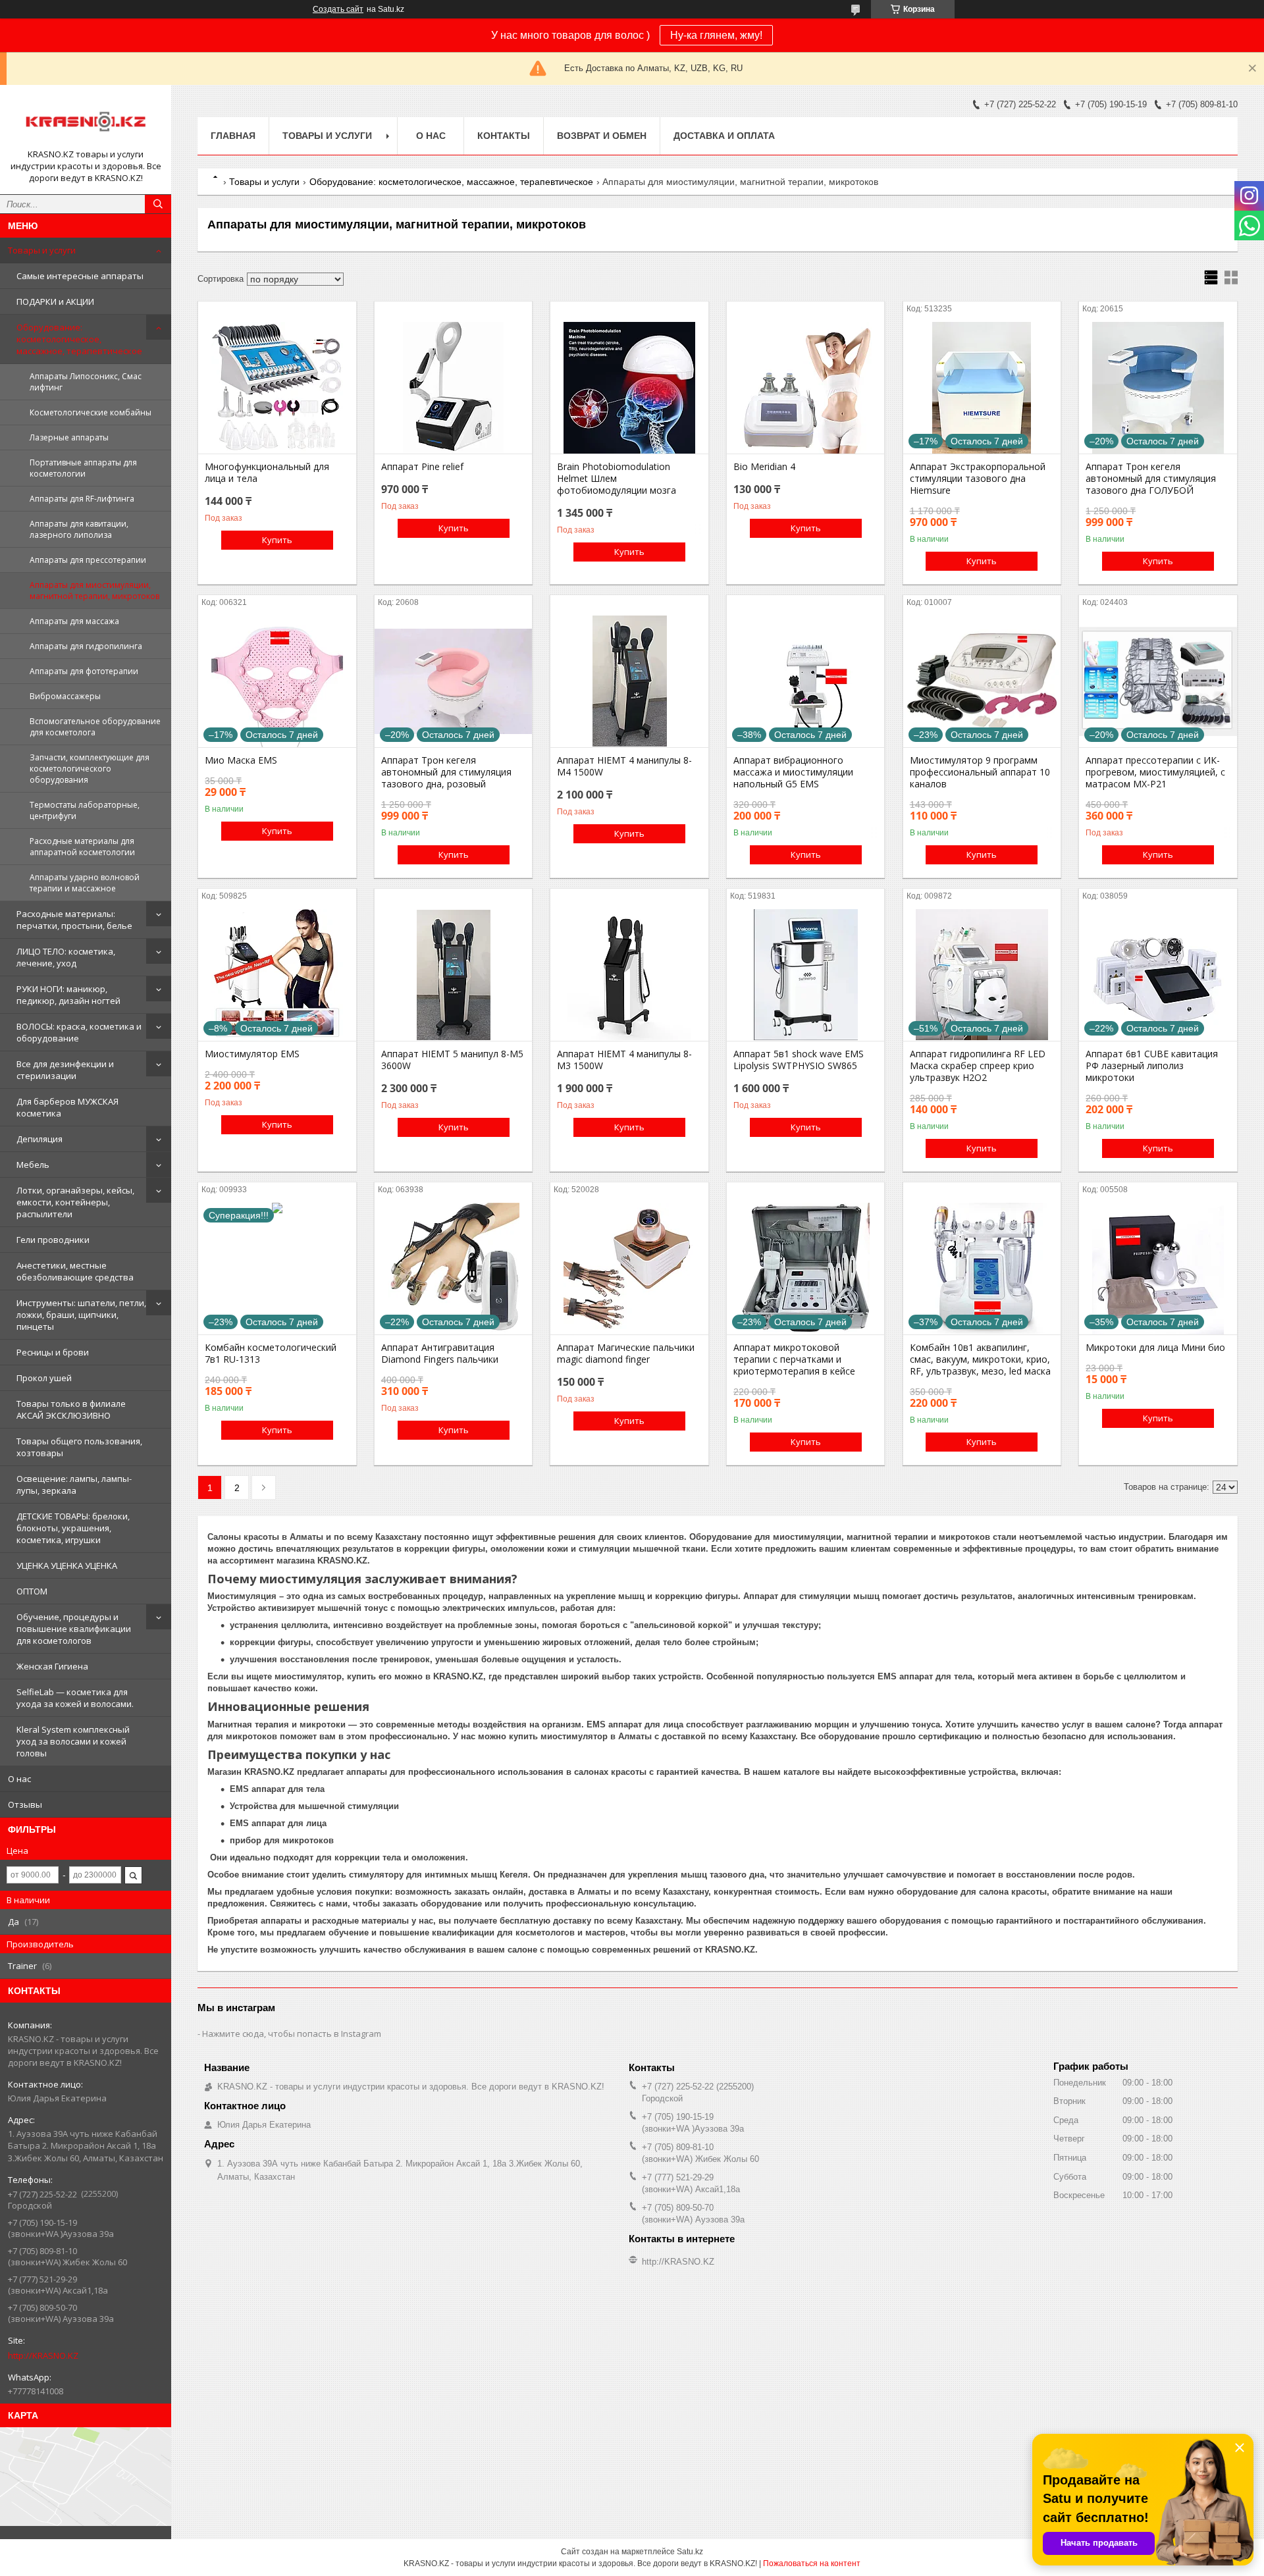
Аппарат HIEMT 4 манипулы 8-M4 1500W (624, 766)
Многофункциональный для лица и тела (267, 473)
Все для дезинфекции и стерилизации (65, 1070)
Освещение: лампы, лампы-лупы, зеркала (74, 1485)
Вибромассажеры (65, 696)
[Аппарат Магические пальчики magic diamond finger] (629, 1269)
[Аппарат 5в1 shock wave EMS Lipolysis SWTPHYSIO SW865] (805, 975)
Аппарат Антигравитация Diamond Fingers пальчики (440, 1354)
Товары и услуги (42, 250)
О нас (19, 1779)
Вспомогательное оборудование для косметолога (95, 727)
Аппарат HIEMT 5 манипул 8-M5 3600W (452, 1060)
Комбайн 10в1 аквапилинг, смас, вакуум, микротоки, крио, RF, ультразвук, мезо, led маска (980, 1359)
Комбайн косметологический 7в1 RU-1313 (271, 1354)
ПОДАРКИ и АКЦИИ (55, 302)
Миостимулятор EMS (252, 1054)
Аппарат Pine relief (422, 467)
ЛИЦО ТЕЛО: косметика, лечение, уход (66, 957)
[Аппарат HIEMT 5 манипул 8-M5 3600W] (453, 975)
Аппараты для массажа (74, 621)
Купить (277, 540)
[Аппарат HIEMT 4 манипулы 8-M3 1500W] (629, 975)
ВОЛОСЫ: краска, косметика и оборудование (79, 1032)
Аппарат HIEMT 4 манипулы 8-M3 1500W (624, 1060)
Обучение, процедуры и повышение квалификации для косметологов (74, 1629)
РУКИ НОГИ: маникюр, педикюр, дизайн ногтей (68, 995)
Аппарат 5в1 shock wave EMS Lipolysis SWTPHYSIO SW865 (799, 1060)
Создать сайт (338, 9)
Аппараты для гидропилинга (86, 646)
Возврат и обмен (602, 136)
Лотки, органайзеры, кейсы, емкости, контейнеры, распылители (75, 1202)
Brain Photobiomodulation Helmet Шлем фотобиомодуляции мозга (617, 479)
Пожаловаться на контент (812, 2563)
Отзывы (25, 1804)
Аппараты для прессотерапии (88, 560)
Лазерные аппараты (69, 437)
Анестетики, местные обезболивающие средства (75, 1271)
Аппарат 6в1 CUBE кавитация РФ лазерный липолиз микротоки (1152, 1066)
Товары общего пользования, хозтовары (79, 1447)
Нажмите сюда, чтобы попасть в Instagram (292, 2034)
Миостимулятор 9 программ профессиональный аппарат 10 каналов (980, 772)
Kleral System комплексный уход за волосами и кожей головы (73, 1741)
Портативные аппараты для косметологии (83, 468)
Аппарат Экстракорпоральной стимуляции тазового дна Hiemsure (978, 479)
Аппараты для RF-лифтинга (82, 499)
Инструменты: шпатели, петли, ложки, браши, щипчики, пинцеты (81, 1315)
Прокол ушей (44, 1378)
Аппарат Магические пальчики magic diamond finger (626, 1354)
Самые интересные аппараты (80, 276)
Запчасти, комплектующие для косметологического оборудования (90, 769)
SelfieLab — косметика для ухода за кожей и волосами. (75, 1698)
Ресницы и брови (53, 1352)
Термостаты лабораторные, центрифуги (85, 810)
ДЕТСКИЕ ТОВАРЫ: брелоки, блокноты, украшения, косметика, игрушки (73, 1528)
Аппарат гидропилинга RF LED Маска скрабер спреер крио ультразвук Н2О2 (978, 1066)
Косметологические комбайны (91, 412)
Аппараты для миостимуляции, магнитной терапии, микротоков (94, 591)
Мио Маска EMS (241, 760)
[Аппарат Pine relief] (453, 388)
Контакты (504, 136)
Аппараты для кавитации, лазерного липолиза (79, 529)
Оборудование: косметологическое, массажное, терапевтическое (79, 339)
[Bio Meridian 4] (805, 388)
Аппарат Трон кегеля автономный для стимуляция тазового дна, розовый (446, 772)
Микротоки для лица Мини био (1155, 1348)
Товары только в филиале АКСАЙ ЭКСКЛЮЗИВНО (71, 1409)
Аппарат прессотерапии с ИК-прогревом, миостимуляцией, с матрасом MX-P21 (1155, 772)
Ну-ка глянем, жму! (716, 35)
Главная (233, 136)
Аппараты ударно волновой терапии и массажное (85, 883)
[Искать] (158, 204)
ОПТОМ (32, 1591)
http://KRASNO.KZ (43, 2355)
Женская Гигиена (52, 1666)
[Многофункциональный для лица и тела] (277, 388)
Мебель (33, 1165)
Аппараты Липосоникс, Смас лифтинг (86, 382)
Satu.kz (690, 2552)
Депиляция (39, 1139)
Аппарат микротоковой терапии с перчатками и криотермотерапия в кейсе (794, 1359)
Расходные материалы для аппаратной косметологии (82, 847)
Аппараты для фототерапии (84, 671)
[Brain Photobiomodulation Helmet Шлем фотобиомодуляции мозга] (629, 388)
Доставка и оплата (724, 136)
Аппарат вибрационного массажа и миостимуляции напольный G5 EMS (793, 772)
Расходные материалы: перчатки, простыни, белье (74, 920)
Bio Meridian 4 (764, 467)
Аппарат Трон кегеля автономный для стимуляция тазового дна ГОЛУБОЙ (1151, 479)
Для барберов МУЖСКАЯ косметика (67, 1107)
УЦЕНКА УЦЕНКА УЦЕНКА (67, 1565)
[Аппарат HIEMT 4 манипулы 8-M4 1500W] (629, 681)
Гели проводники (53, 1240)
